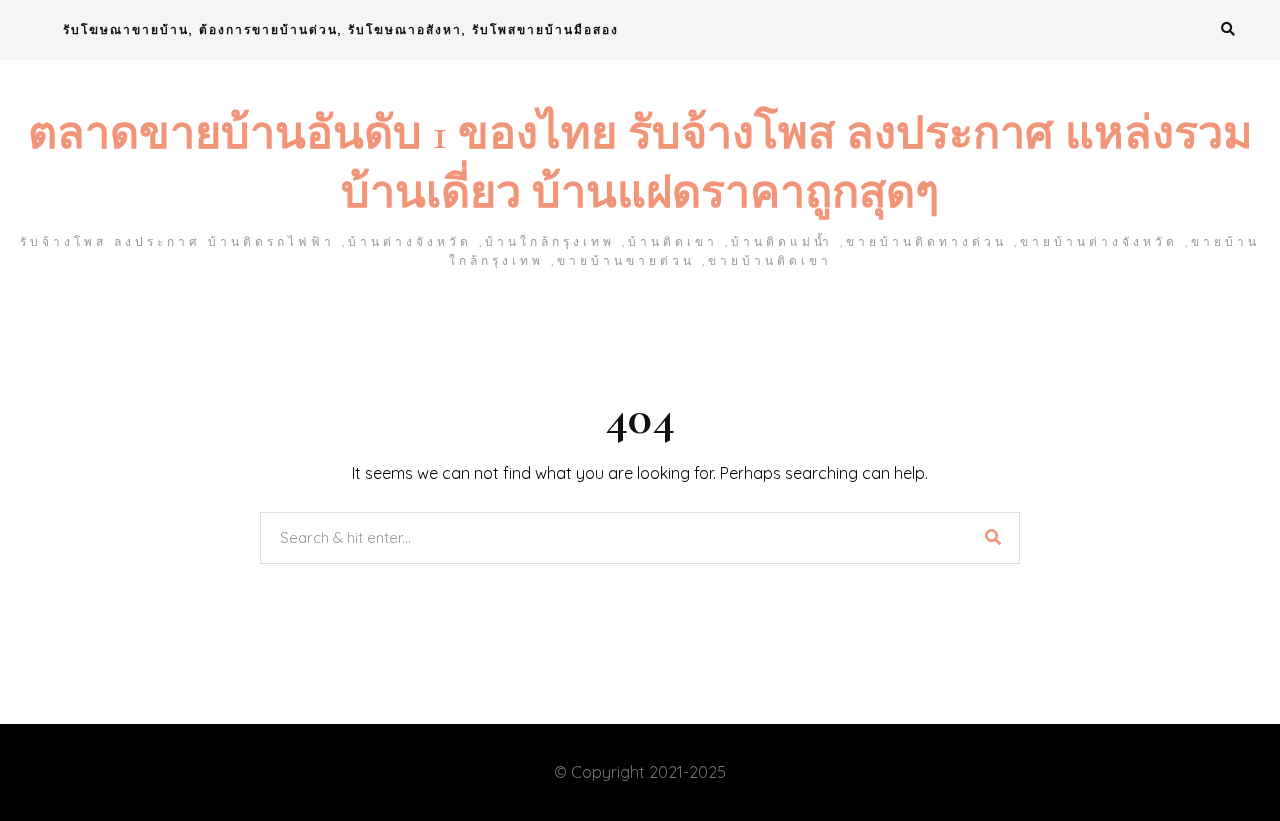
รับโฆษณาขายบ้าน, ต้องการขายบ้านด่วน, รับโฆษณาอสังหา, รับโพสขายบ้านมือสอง (341, 29)
